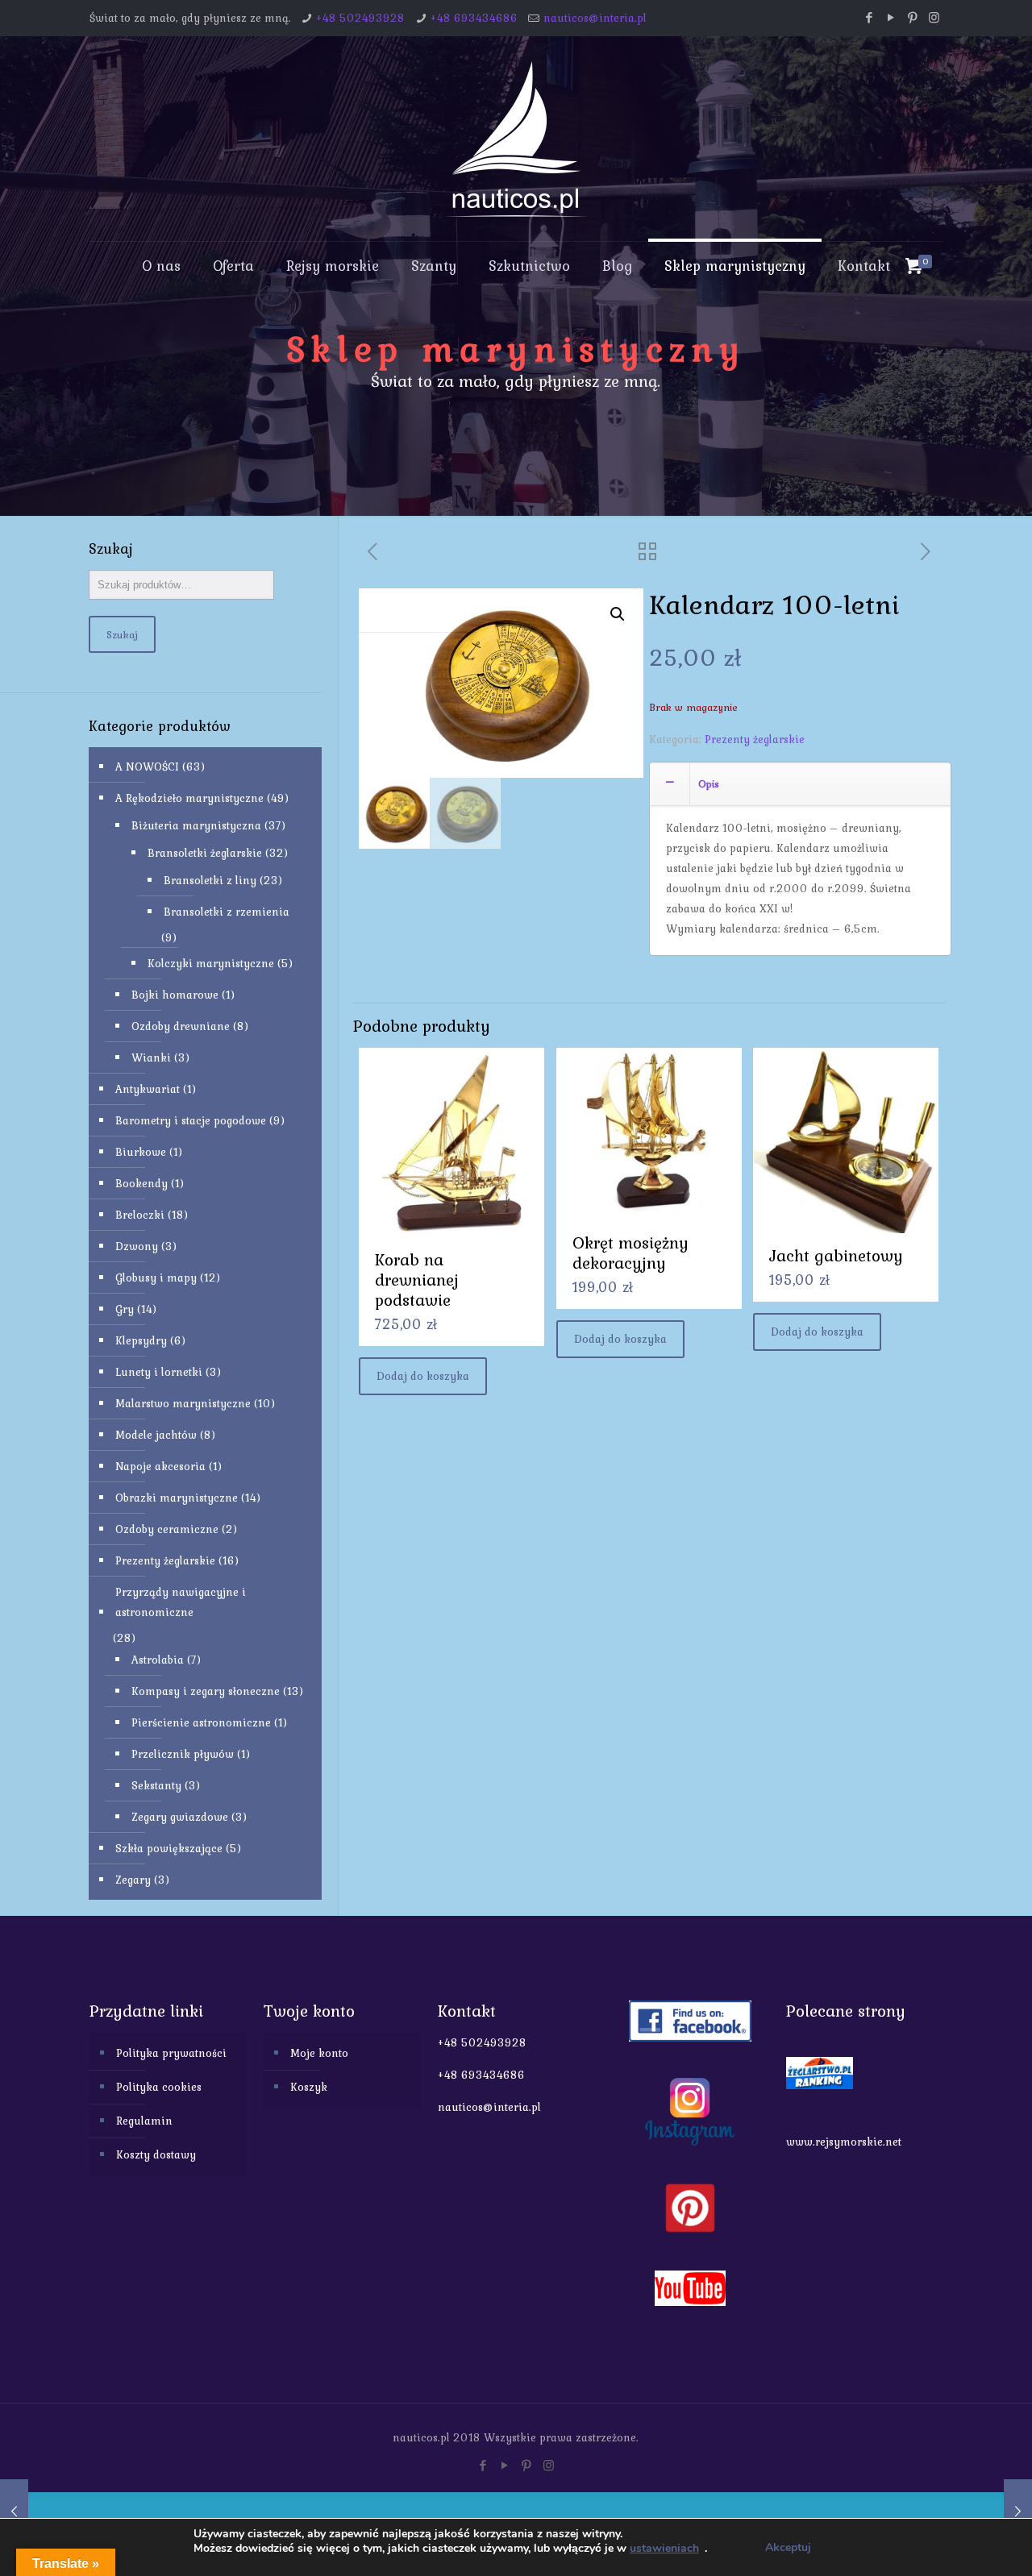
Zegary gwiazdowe (180, 1817)
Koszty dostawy (156, 2154)
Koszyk (309, 2087)
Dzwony (137, 1246)
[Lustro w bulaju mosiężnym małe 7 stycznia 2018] (1018, 2512)
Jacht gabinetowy (836, 1255)
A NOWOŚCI (147, 767)
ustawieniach (664, 2549)
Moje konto (319, 2053)
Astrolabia (158, 1660)
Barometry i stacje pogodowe (191, 1120)
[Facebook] (869, 18)
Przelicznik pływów (183, 1754)
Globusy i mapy (156, 1278)
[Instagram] (934, 18)
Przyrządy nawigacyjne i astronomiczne (181, 1602)
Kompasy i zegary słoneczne (206, 1691)
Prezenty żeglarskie (755, 739)
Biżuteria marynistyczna (196, 825)
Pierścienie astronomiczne (201, 1722)
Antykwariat (148, 1089)
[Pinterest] (912, 18)
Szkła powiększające (169, 1848)
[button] (618, 614)
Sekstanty (156, 1785)
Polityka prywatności (171, 2053)
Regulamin (144, 2121)
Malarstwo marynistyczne (183, 1403)
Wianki (151, 1057)
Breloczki (140, 1215)
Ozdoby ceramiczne (167, 1529)
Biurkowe (141, 1152)
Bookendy (141, 1183)
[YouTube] (891, 18)
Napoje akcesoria (160, 1466)
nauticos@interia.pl (595, 18)
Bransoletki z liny (210, 880)
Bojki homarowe (175, 995)
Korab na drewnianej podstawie (417, 1280)
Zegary (133, 1880)
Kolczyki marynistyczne (211, 963)
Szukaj (122, 634)
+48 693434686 (474, 18)
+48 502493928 (360, 18)
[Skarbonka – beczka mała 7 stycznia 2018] (14, 2512)
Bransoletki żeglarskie (205, 853)
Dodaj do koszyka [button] (423, 1376)
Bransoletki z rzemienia (227, 912)
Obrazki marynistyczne (177, 1498)
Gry (125, 1309)
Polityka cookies (159, 2087)
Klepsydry (141, 1340)
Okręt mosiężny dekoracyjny (630, 1253)
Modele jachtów (156, 1435)
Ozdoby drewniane (181, 1026)
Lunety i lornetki (159, 1372)
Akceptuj (788, 2547)
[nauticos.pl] (516, 139)
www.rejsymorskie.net (844, 2142)
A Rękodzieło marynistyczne (189, 798)
